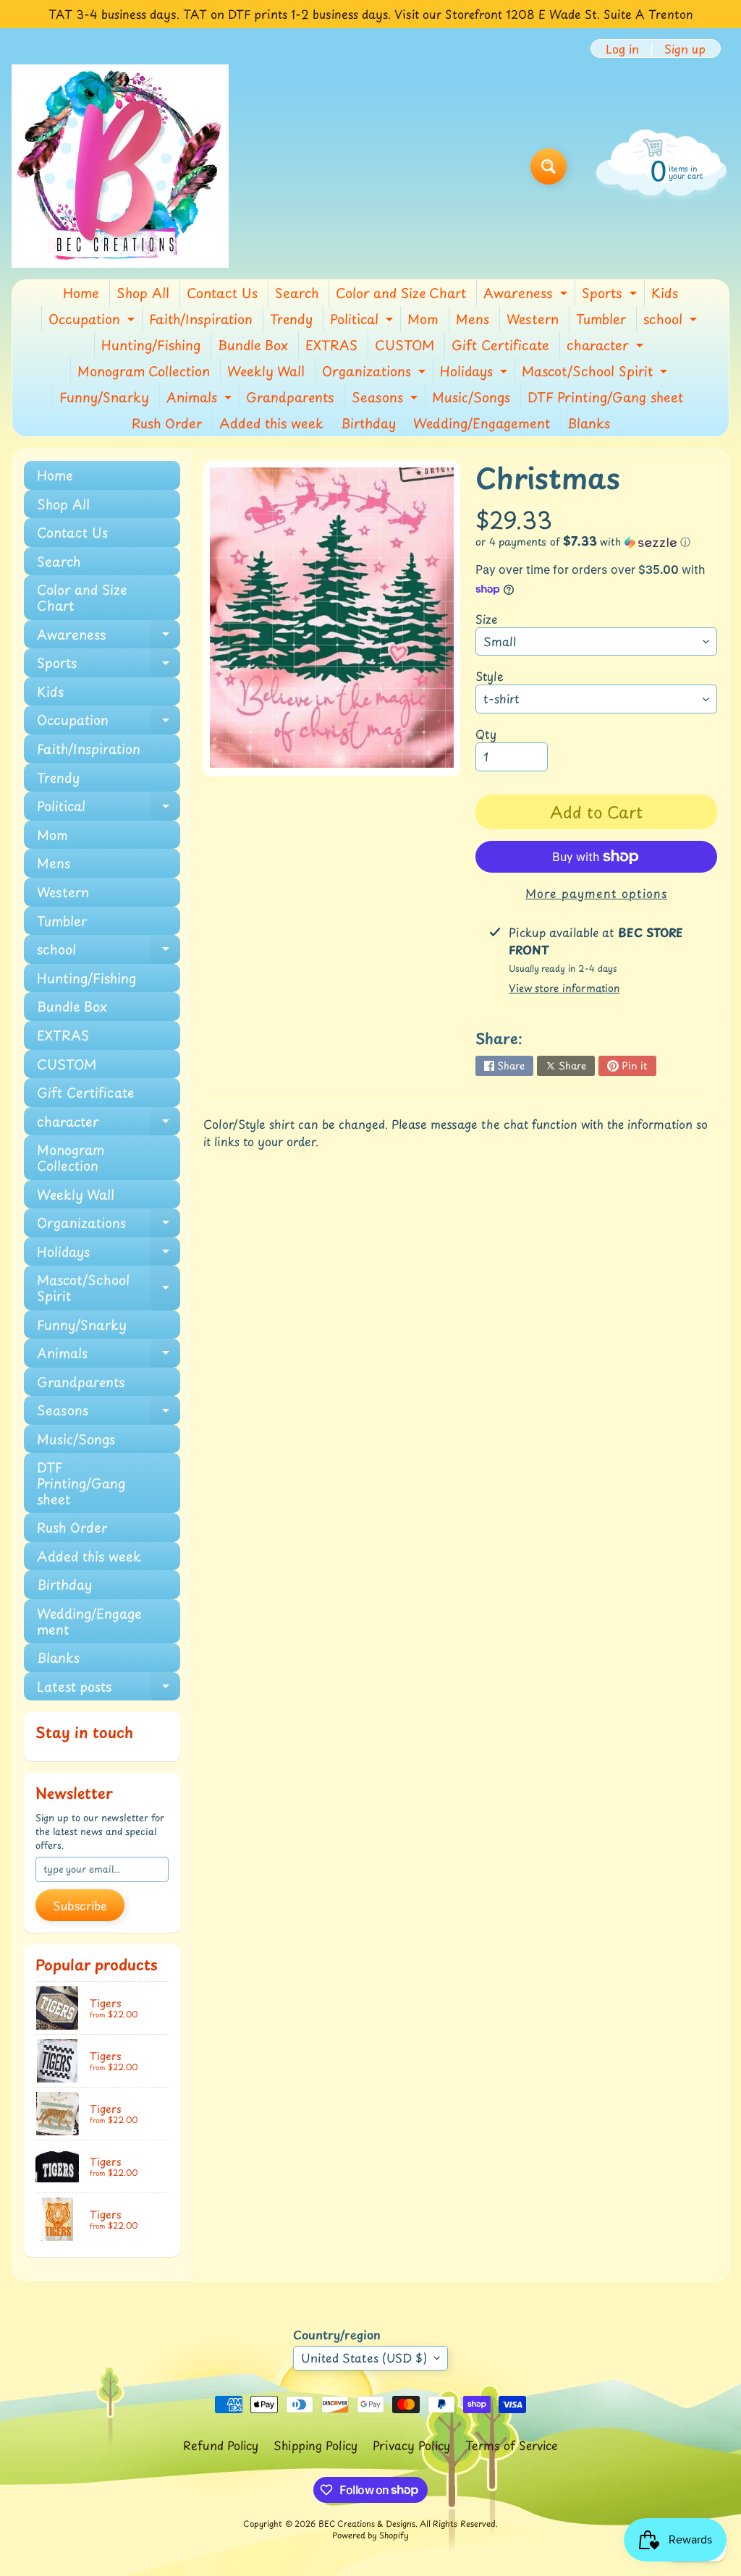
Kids (665, 293)
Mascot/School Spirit (596, 373)
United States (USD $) (364, 2357)
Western (533, 319)
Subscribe (80, 1905)
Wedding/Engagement (482, 423)
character (607, 347)
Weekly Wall (266, 371)
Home (81, 293)
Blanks (589, 423)
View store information (564, 988)
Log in (622, 48)
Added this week (271, 423)
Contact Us (222, 293)
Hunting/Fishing (151, 345)
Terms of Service (512, 2445)
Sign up (685, 48)
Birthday (368, 423)
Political (363, 321)
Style (490, 676)
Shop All (143, 293)
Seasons (386, 399)
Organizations (376, 373)
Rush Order (167, 423)
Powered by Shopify (370, 2535)
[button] (596, 542)
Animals (201, 399)
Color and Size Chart (401, 293)
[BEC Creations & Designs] (120, 166)
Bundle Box (253, 345)
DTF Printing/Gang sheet (605, 397)
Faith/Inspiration (201, 319)
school (672, 321)
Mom (423, 319)
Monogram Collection (144, 371)
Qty (486, 734)
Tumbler (601, 319)
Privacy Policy (411, 2445)
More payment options (596, 893)
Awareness (527, 295)
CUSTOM (405, 345)
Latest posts (109, 1689)
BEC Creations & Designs (367, 2524)
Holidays (475, 373)
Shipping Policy (316, 2445)
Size (487, 619)
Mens (473, 319)
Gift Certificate (500, 345)
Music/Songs (471, 397)
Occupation (93, 321)
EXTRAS (331, 345)
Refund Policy (221, 2445)
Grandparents (290, 397)
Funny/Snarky (104, 397)
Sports (611, 295)
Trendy (291, 319)
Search (297, 293)
